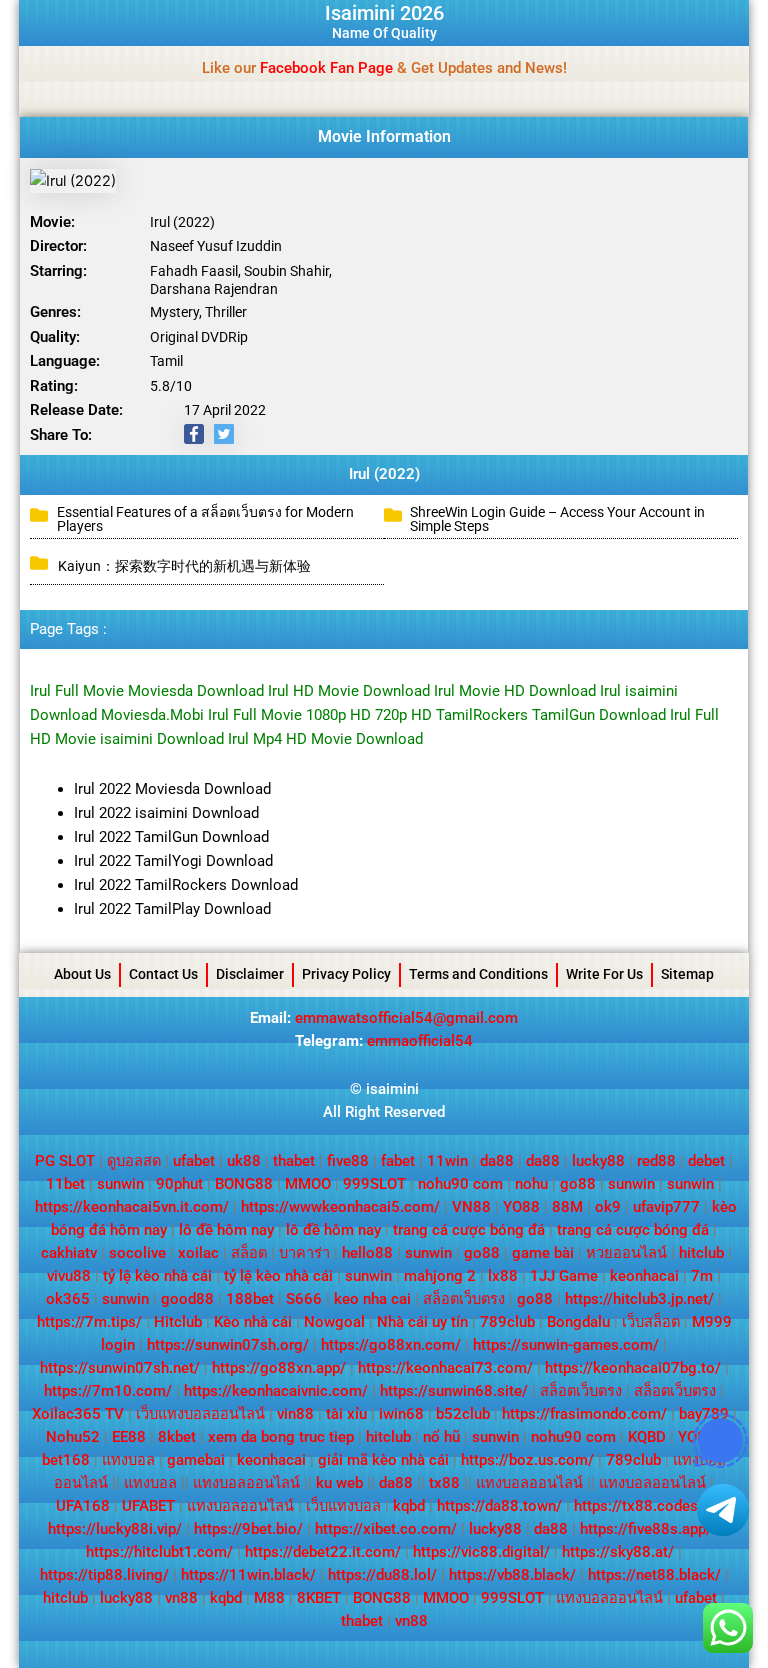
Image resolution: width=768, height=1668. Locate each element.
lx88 (503, 1276)
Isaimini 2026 (384, 13)
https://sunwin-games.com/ (566, 1345)
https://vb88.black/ (512, 1575)
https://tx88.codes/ (639, 1506)
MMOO (308, 1184)
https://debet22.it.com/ (323, 1552)
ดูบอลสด (134, 1161)
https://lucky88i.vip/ (115, 1529)
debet (706, 1161)
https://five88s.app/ (646, 1529)
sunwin (120, 1184)
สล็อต (249, 1253)
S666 (304, 1299)
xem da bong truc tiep (281, 1437)
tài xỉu (346, 1414)
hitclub (701, 1253)
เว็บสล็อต (651, 1322)
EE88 (129, 1437)
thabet (294, 1161)
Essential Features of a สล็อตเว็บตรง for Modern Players (205, 519)
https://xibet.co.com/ (386, 1529)
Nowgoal (334, 1322)
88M (567, 1207)
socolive (137, 1253)
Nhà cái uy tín (422, 1322)
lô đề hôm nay (226, 1230)
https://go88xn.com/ (391, 1345)
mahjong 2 (440, 1276)
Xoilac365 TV (78, 1414)
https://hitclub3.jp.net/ (639, 1299)
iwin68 (401, 1414)
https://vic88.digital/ (481, 1552)
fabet (398, 1161)
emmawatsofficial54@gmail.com (406, 1018)
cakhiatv (69, 1253)
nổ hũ (441, 1437)
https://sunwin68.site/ (454, 1391)
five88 (348, 1161)
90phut (179, 1184)
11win (447, 1161)
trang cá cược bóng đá (469, 1230)
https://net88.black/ (654, 1575)
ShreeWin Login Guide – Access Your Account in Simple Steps (557, 519)
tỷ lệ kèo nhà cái (157, 1276)
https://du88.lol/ (382, 1575)
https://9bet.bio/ (248, 1529)
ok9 (608, 1207)
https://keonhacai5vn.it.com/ (132, 1207)
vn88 (181, 1598)
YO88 (521, 1207)
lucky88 (598, 1161)
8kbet (177, 1437)
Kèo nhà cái (253, 1322)
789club (507, 1322)
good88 (187, 1299)
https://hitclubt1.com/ (159, 1552)
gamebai (196, 1460)
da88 (497, 1161)
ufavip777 (666, 1207)
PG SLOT (65, 1161)
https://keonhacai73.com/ (445, 1368)
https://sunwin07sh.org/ (228, 1345)
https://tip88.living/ (104, 1575)
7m (702, 1276)
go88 (578, 1184)
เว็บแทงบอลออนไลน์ (200, 1414)
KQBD (647, 1437)
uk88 (244, 1161)
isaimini (392, 1089)
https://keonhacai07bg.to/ (633, 1368)
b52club (463, 1414)
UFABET (148, 1506)
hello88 (367, 1253)
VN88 (471, 1207)
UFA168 (83, 1506)
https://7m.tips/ (89, 1322)
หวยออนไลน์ (626, 1253)
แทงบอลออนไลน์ (246, 1483)
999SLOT (374, 1184)
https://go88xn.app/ (279, 1368)
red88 (656, 1161)
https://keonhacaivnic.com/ (276, 1391)
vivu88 (69, 1276)
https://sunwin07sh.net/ (120, 1368)
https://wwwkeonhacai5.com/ (340, 1207)
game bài (543, 1253)
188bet (250, 1299)
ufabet (194, 1161)
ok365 (68, 1299)
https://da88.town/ (499, 1506)
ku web (339, 1483)
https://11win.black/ (248, 1575)
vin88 (295, 1414)
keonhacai (644, 1276)
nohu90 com (460, 1184)
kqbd (409, 1506)
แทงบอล (128, 1460)
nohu (531, 1184)
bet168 (66, 1460)
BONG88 (244, 1184)
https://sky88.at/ (618, 1552)
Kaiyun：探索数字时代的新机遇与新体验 (184, 566)
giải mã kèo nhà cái (383, 1460)
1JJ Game (564, 1276)
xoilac (198, 1253)
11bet (65, 1184)
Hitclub (178, 1322)
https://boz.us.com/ (527, 1460)
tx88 (444, 1483)
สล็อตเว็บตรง (464, 1299)
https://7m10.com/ (108, 1391)
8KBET (319, 1598)
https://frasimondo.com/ (584, 1414)
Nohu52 (73, 1437)
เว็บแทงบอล (343, 1506)
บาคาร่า (304, 1253)
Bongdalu (578, 1322)
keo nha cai (372, 1299)
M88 (269, 1598)
